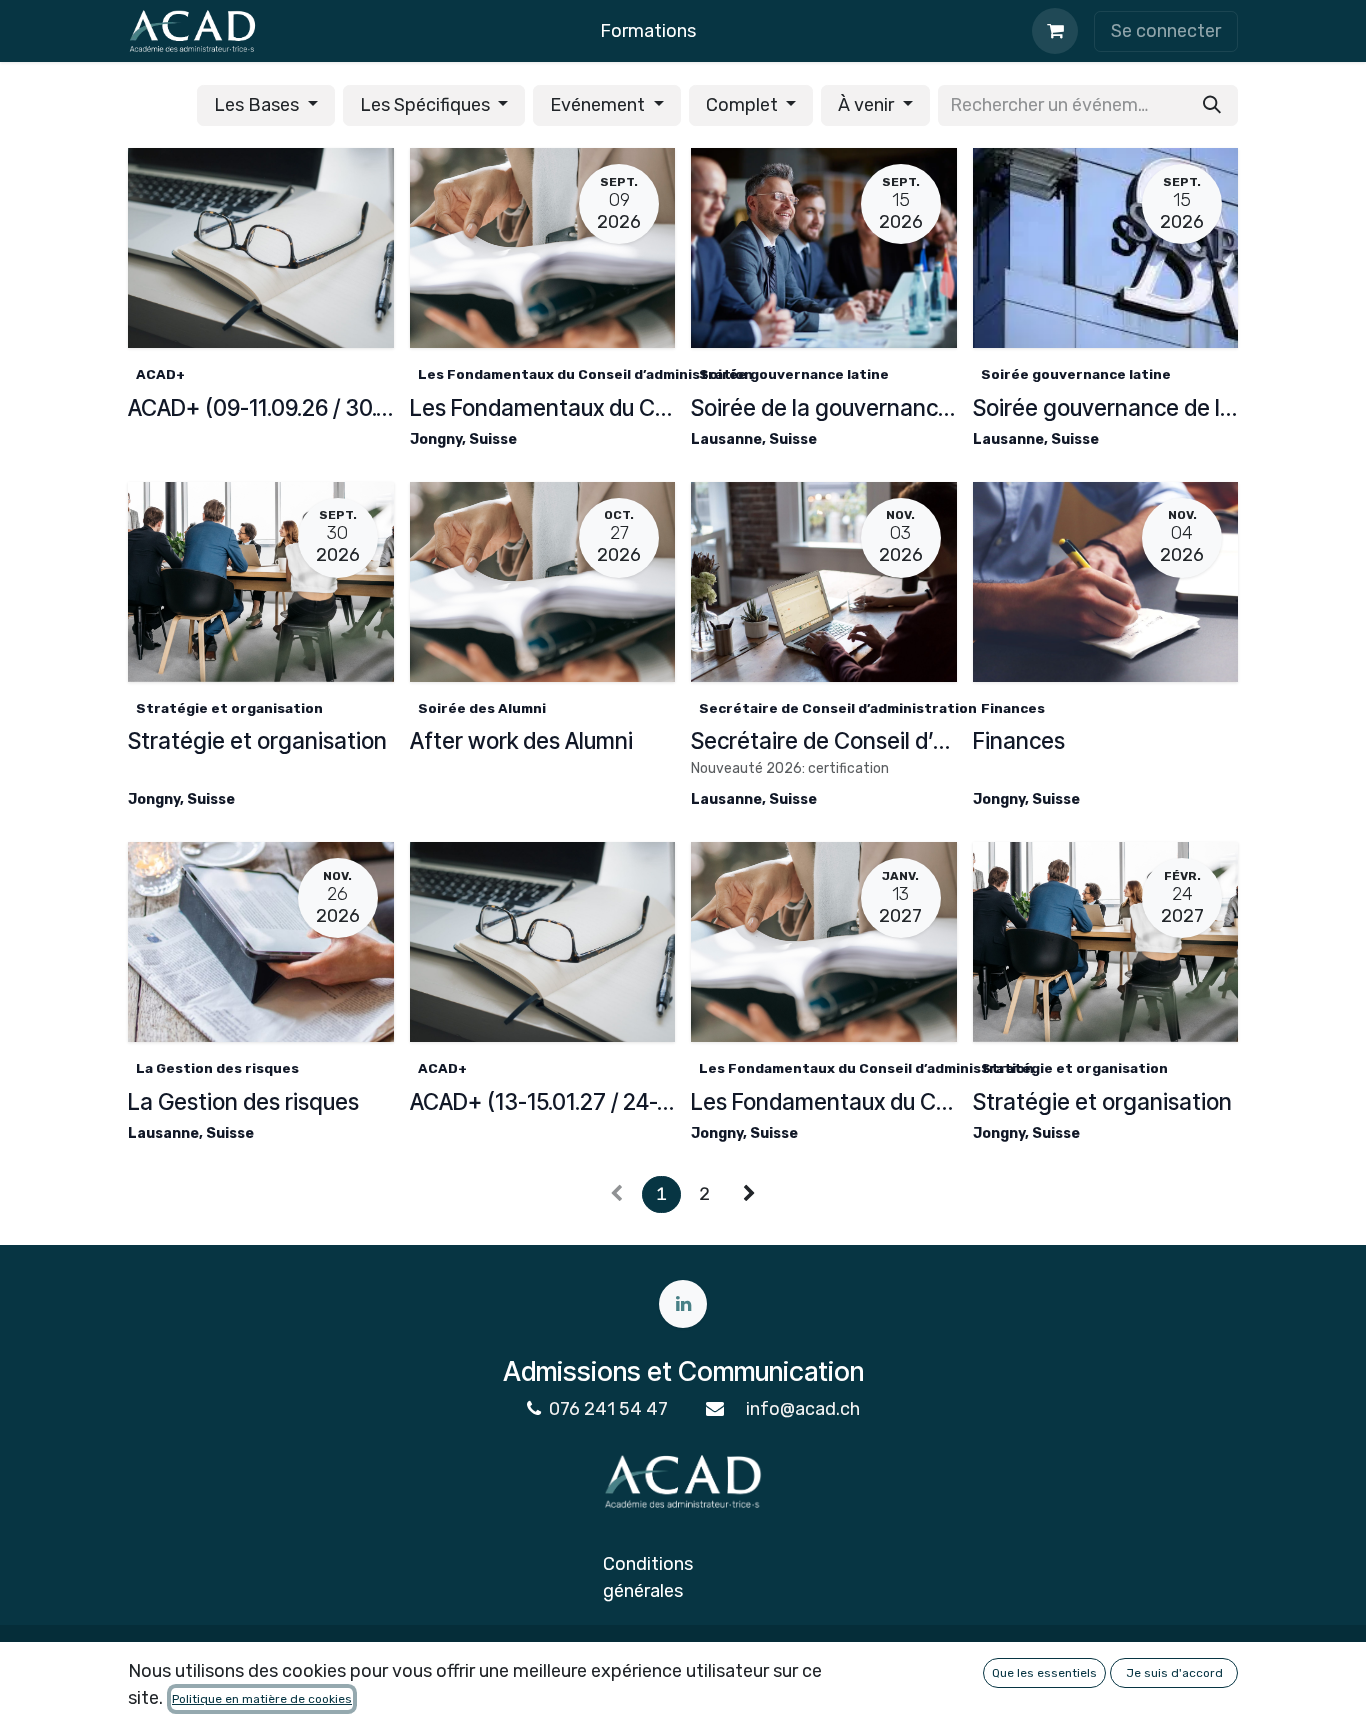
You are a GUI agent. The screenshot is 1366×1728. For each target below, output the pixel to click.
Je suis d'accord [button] (1174, 1673)
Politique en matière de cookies (262, 1699)
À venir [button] (868, 105)
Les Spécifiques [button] (427, 105)
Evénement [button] (599, 105)
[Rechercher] (1212, 105)
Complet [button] (744, 105)
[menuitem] (648, 31)
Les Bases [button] (258, 105)
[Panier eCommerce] (1055, 31)
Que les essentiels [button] (1044, 1673)
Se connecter (1166, 31)
